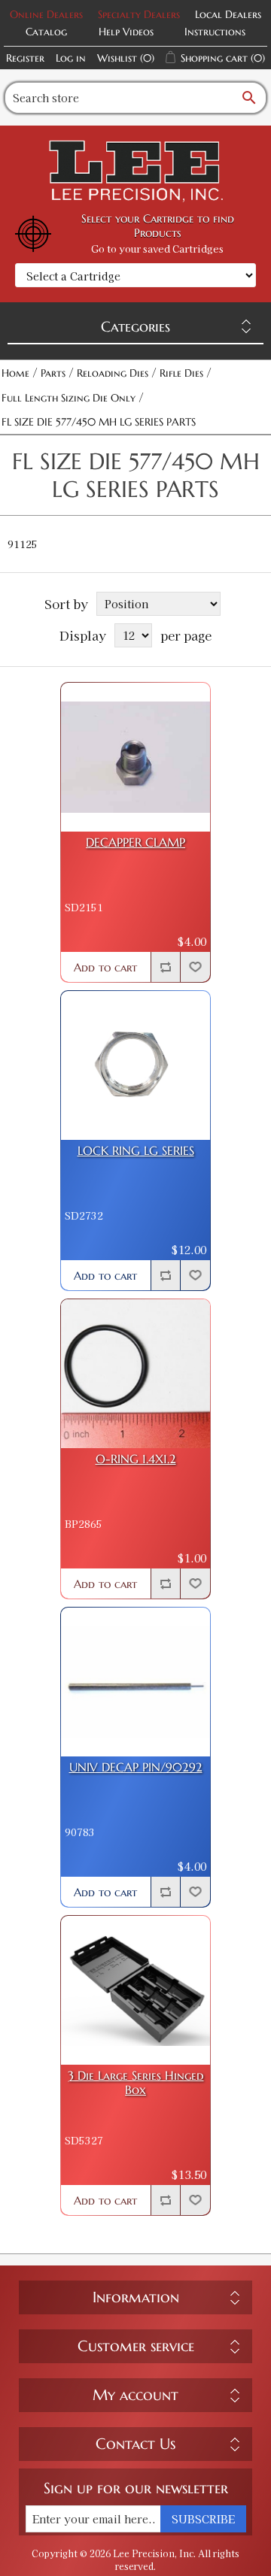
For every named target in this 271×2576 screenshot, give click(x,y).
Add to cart (105, 967)
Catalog (46, 32)
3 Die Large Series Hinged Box (136, 2083)
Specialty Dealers (139, 14)
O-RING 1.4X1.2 (136, 1459)
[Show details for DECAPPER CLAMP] (135, 757)
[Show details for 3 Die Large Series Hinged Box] (135, 1990)
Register (25, 58)
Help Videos (126, 32)
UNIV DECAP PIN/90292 (136, 1767)
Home (15, 373)
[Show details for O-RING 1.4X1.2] (135, 1374)
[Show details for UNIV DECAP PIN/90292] (135, 1682)
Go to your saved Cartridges (157, 249)
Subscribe (203, 2519)
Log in (71, 58)
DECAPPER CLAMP (135, 843)
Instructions (215, 32)
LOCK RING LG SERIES (136, 1151)
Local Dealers (228, 14)
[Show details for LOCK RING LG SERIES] (135, 1065)
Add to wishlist (195, 967)
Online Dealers (46, 14)
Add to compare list (166, 967)
